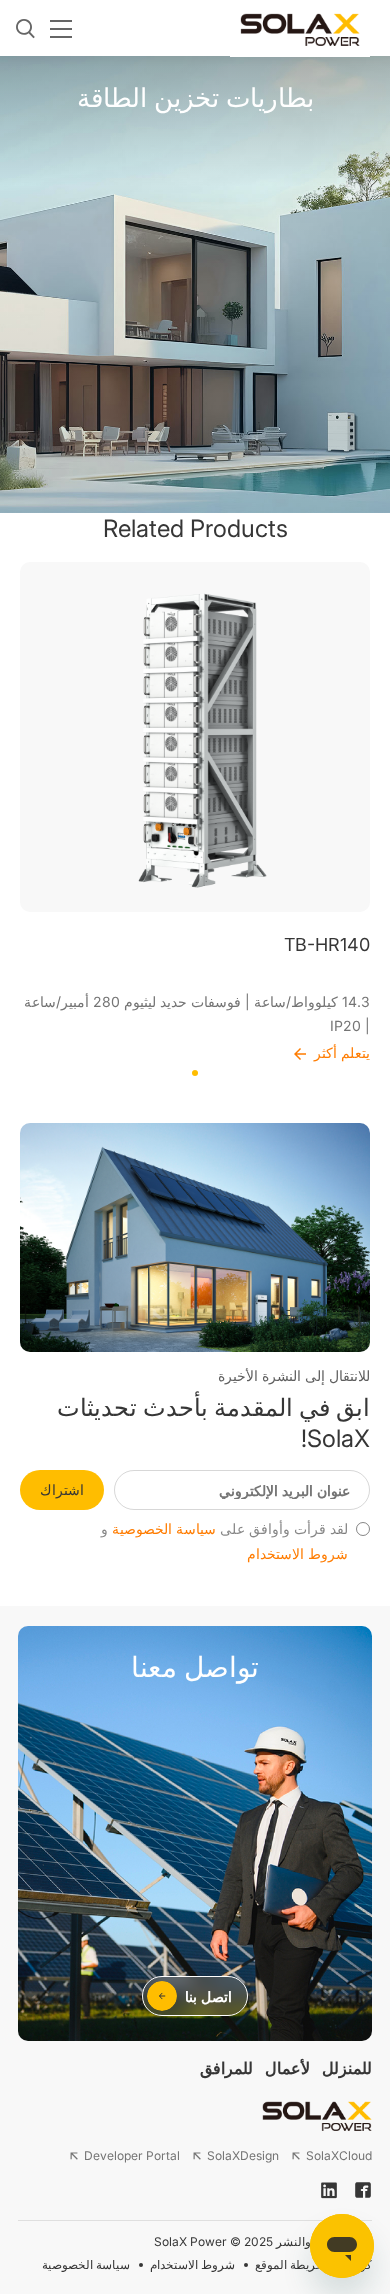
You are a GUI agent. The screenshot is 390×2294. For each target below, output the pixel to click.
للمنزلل (347, 2068)
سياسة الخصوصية (164, 1529)
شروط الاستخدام (297, 1554)
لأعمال (287, 2068)
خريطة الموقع (289, 2264)
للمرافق (226, 2068)
